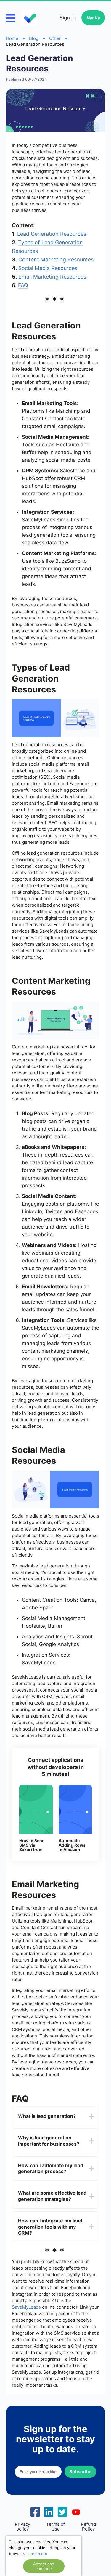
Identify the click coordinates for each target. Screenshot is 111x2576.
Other (55, 38)
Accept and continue (44, 2566)
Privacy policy (22, 2527)
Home (12, 38)
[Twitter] (62, 2511)
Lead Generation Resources (52, 234)
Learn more (37, 2554)
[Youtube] (76, 2511)
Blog (34, 38)
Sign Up (93, 18)
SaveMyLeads (26, 2307)
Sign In (67, 18)
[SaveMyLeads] (30, 18)
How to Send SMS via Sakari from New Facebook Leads (32, 1845)
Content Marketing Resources (56, 260)
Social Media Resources (48, 268)
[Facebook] (35, 2511)
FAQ (23, 285)
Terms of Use (55, 2527)
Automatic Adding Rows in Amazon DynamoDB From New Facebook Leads (72, 1845)
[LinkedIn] (49, 2511)
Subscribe (80, 2472)
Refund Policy (88, 2527)
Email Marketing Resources (52, 277)
